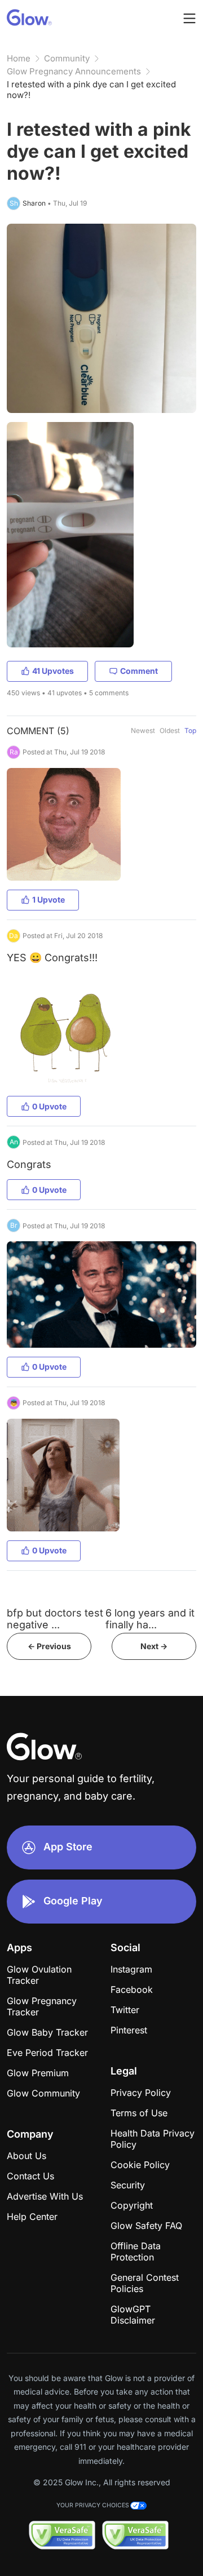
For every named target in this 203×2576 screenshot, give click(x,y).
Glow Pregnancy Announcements (74, 71)
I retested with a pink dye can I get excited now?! (91, 90)
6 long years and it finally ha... (150, 1619)
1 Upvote (48, 900)
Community (67, 58)
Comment (139, 671)
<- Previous (49, 1646)
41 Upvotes (53, 671)
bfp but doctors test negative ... (55, 1619)
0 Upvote (49, 1106)
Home (19, 58)
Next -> (154, 1646)
